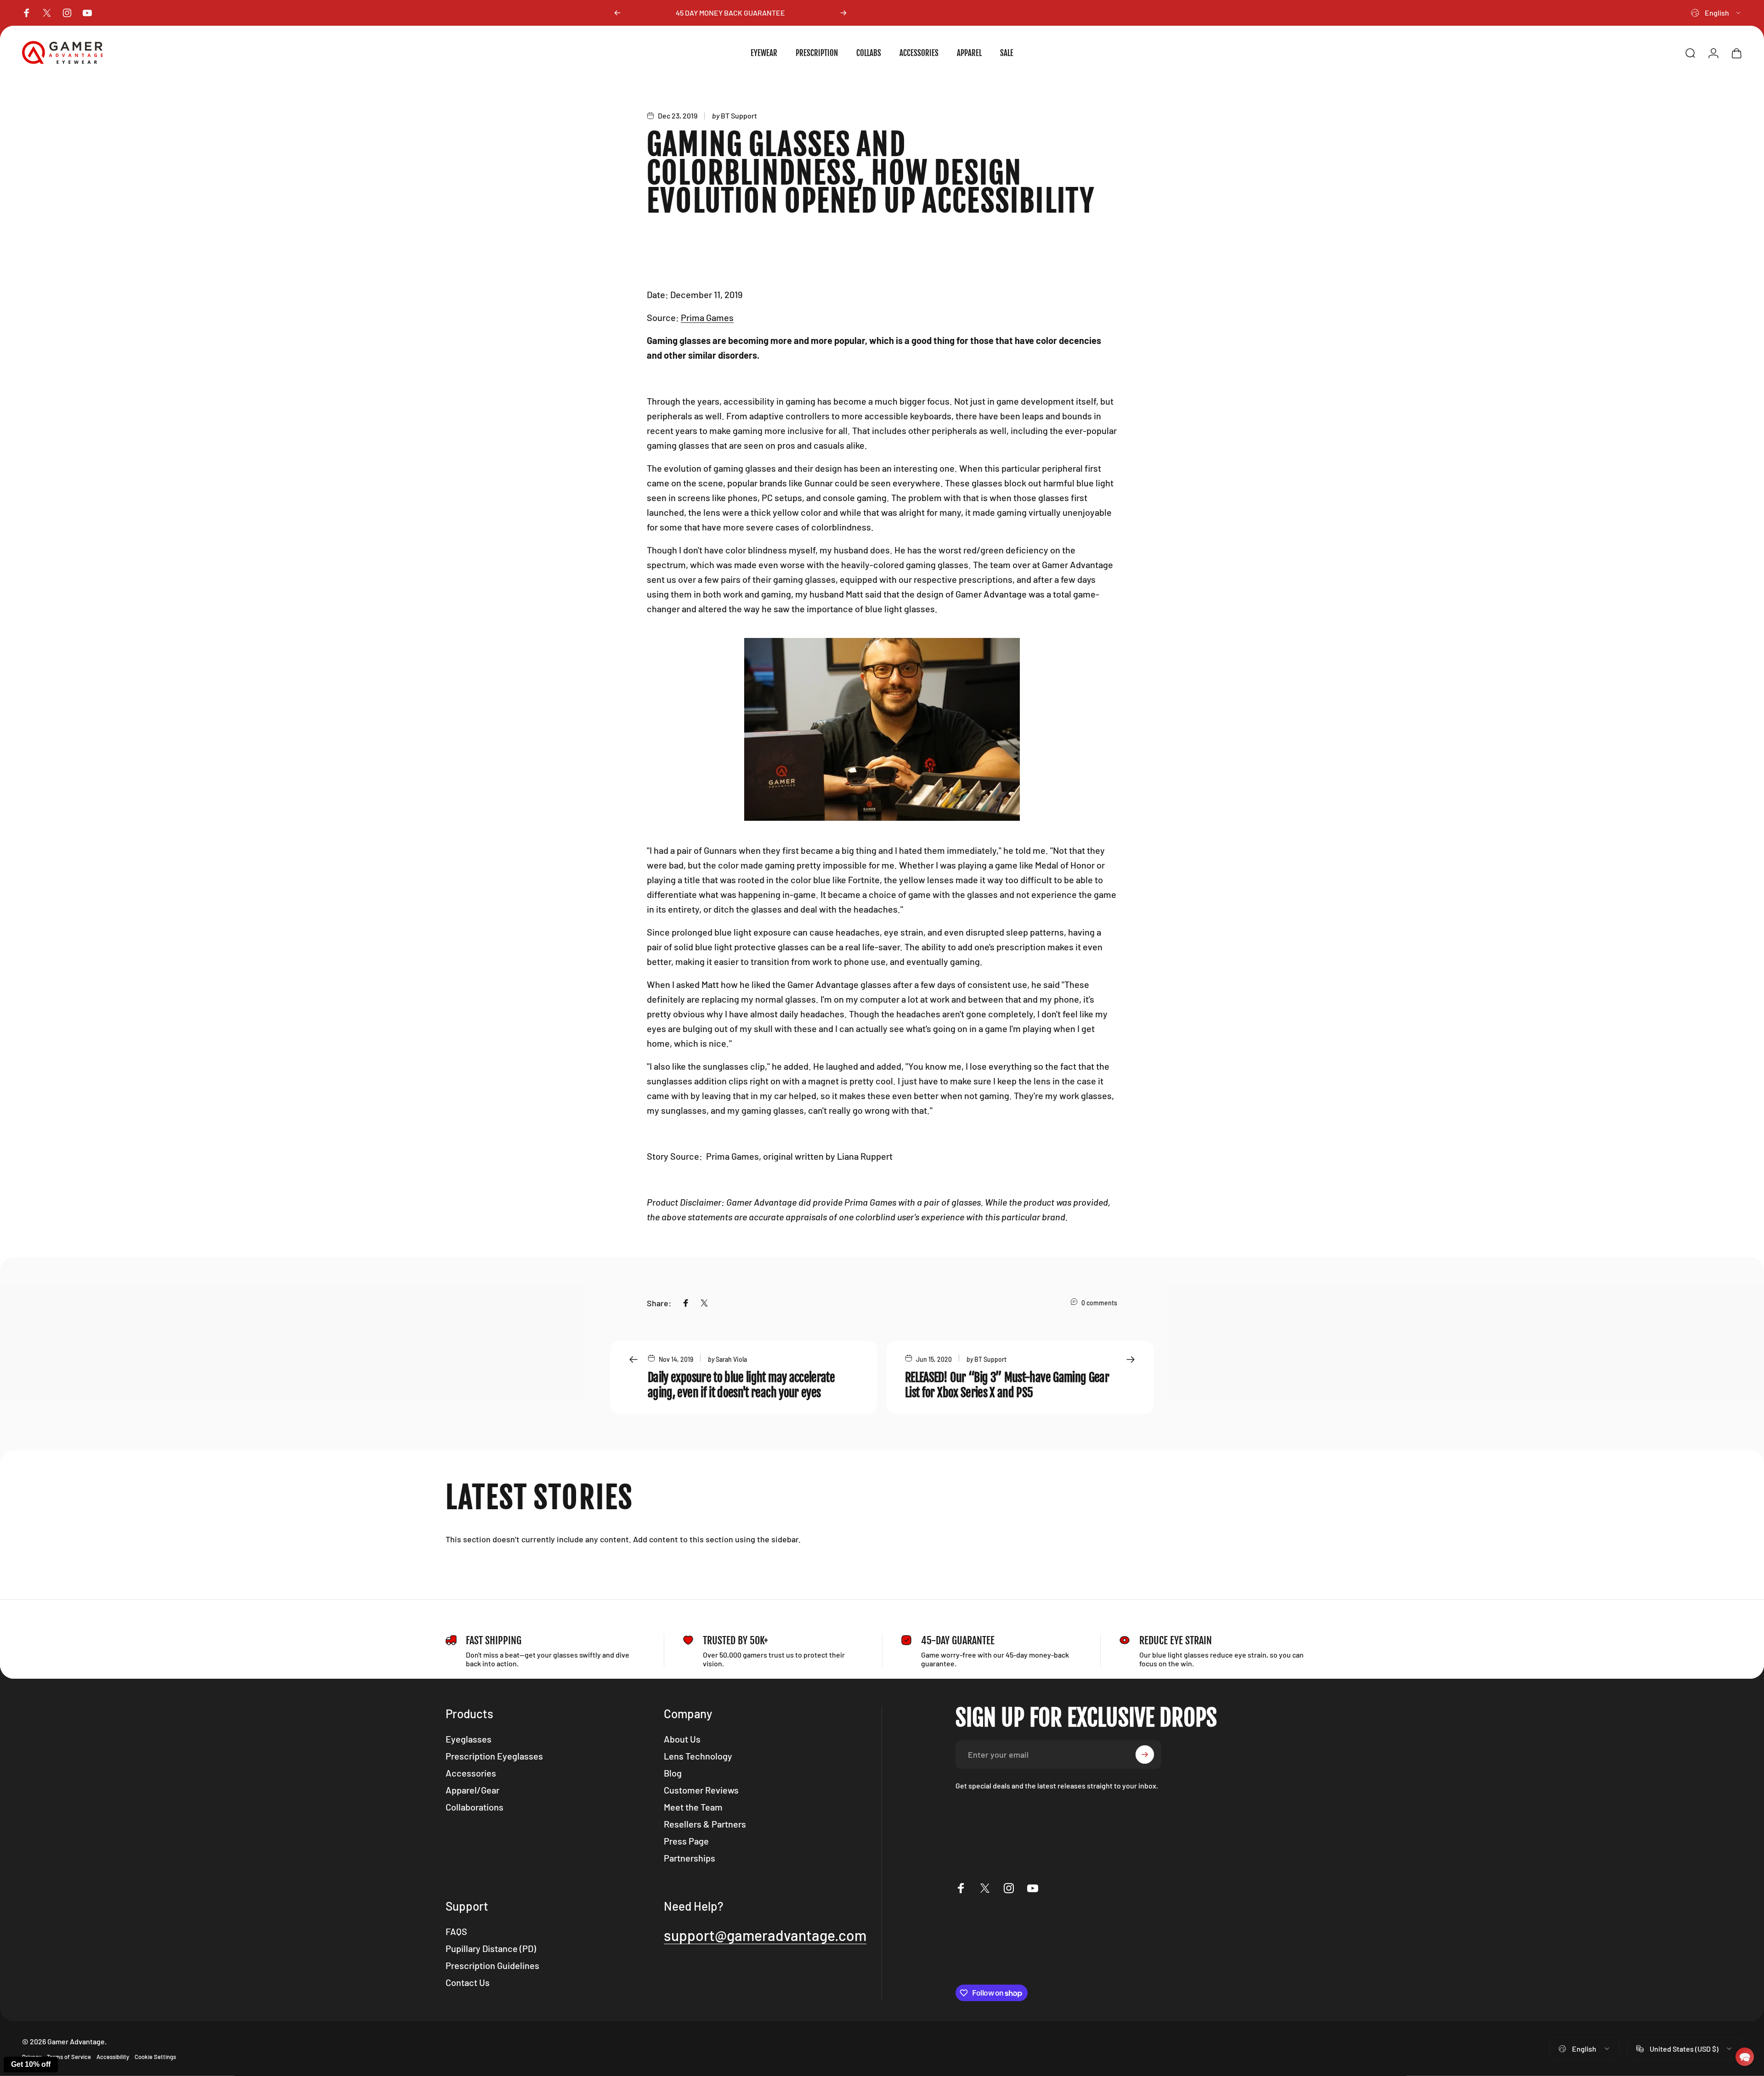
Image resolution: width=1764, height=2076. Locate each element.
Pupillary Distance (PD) (491, 1948)
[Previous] (617, 13)
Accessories (471, 1773)
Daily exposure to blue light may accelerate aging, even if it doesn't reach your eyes (741, 1385)
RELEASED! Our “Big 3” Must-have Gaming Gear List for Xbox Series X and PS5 (1007, 1385)
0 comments (1099, 1303)
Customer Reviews (701, 1790)
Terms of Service (69, 2057)
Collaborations (475, 1807)
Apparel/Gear (472, 1790)
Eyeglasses (469, 1739)
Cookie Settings (155, 2057)
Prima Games (707, 317)
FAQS (456, 1931)
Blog (673, 1773)
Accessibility (113, 2057)
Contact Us (468, 1982)
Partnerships (690, 1858)
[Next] (843, 13)
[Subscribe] (1145, 1754)
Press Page (686, 1841)
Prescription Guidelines (492, 1965)
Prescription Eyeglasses (494, 1756)
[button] (1745, 2057)
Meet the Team (693, 1807)
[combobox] (1716, 13)
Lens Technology (698, 1756)
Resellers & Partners (705, 1824)
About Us (682, 1739)
